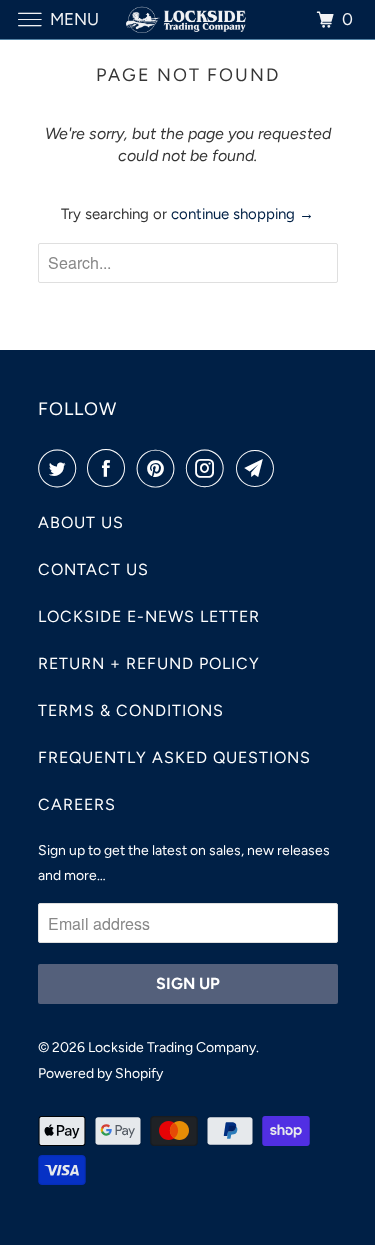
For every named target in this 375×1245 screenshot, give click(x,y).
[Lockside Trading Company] (188, 19)
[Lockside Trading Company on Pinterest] (160, 468)
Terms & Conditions (131, 710)
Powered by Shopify (100, 1073)
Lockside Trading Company (172, 1047)
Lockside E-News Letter (149, 616)
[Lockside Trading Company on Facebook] (110, 468)
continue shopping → (242, 214)
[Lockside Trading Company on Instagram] (209, 468)
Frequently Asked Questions (174, 757)
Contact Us (93, 569)
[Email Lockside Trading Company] (259, 468)
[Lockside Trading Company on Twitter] (61, 468)
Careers (77, 804)
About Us (81, 522)
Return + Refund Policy (149, 663)
